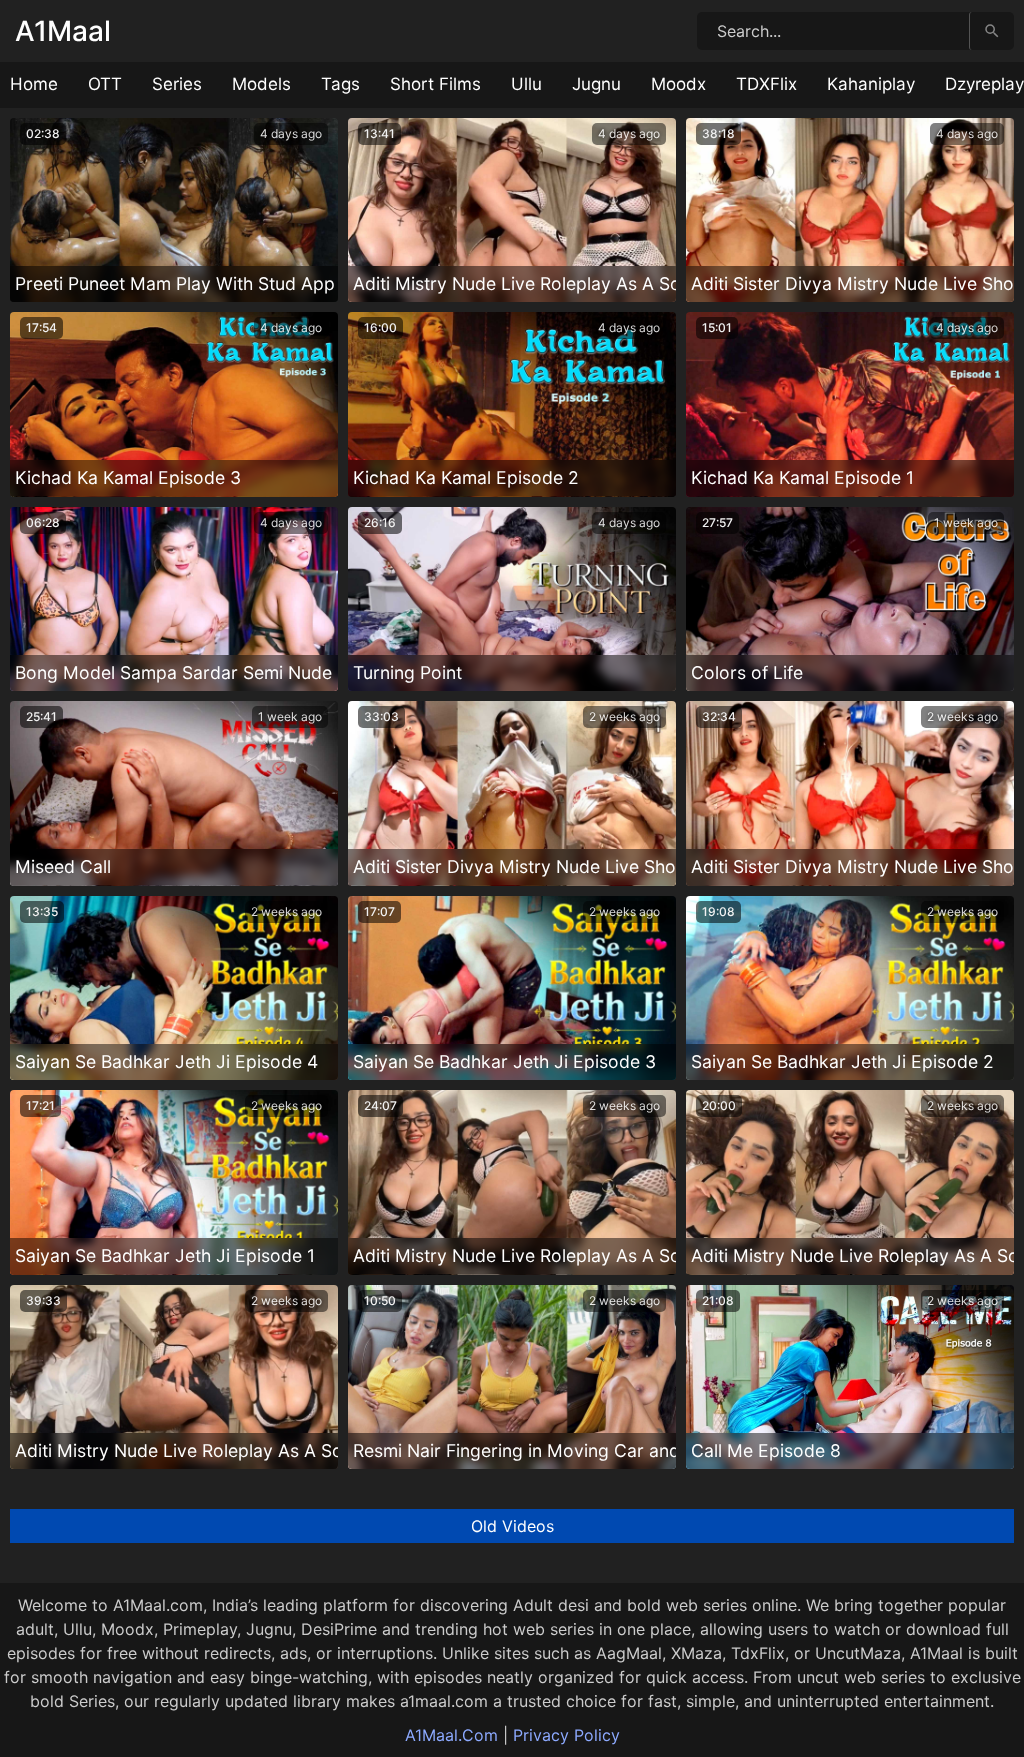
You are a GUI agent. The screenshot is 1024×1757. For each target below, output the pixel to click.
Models (261, 84)
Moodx (678, 84)
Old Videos (512, 1526)
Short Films (435, 84)
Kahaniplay (871, 84)
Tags (340, 84)
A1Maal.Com (451, 1735)
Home (34, 84)
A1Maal (63, 31)
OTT (105, 84)
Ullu (526, 84)
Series (177, 84)
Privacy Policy (566, 1735)
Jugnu (596, 84)
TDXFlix (766, 84)
